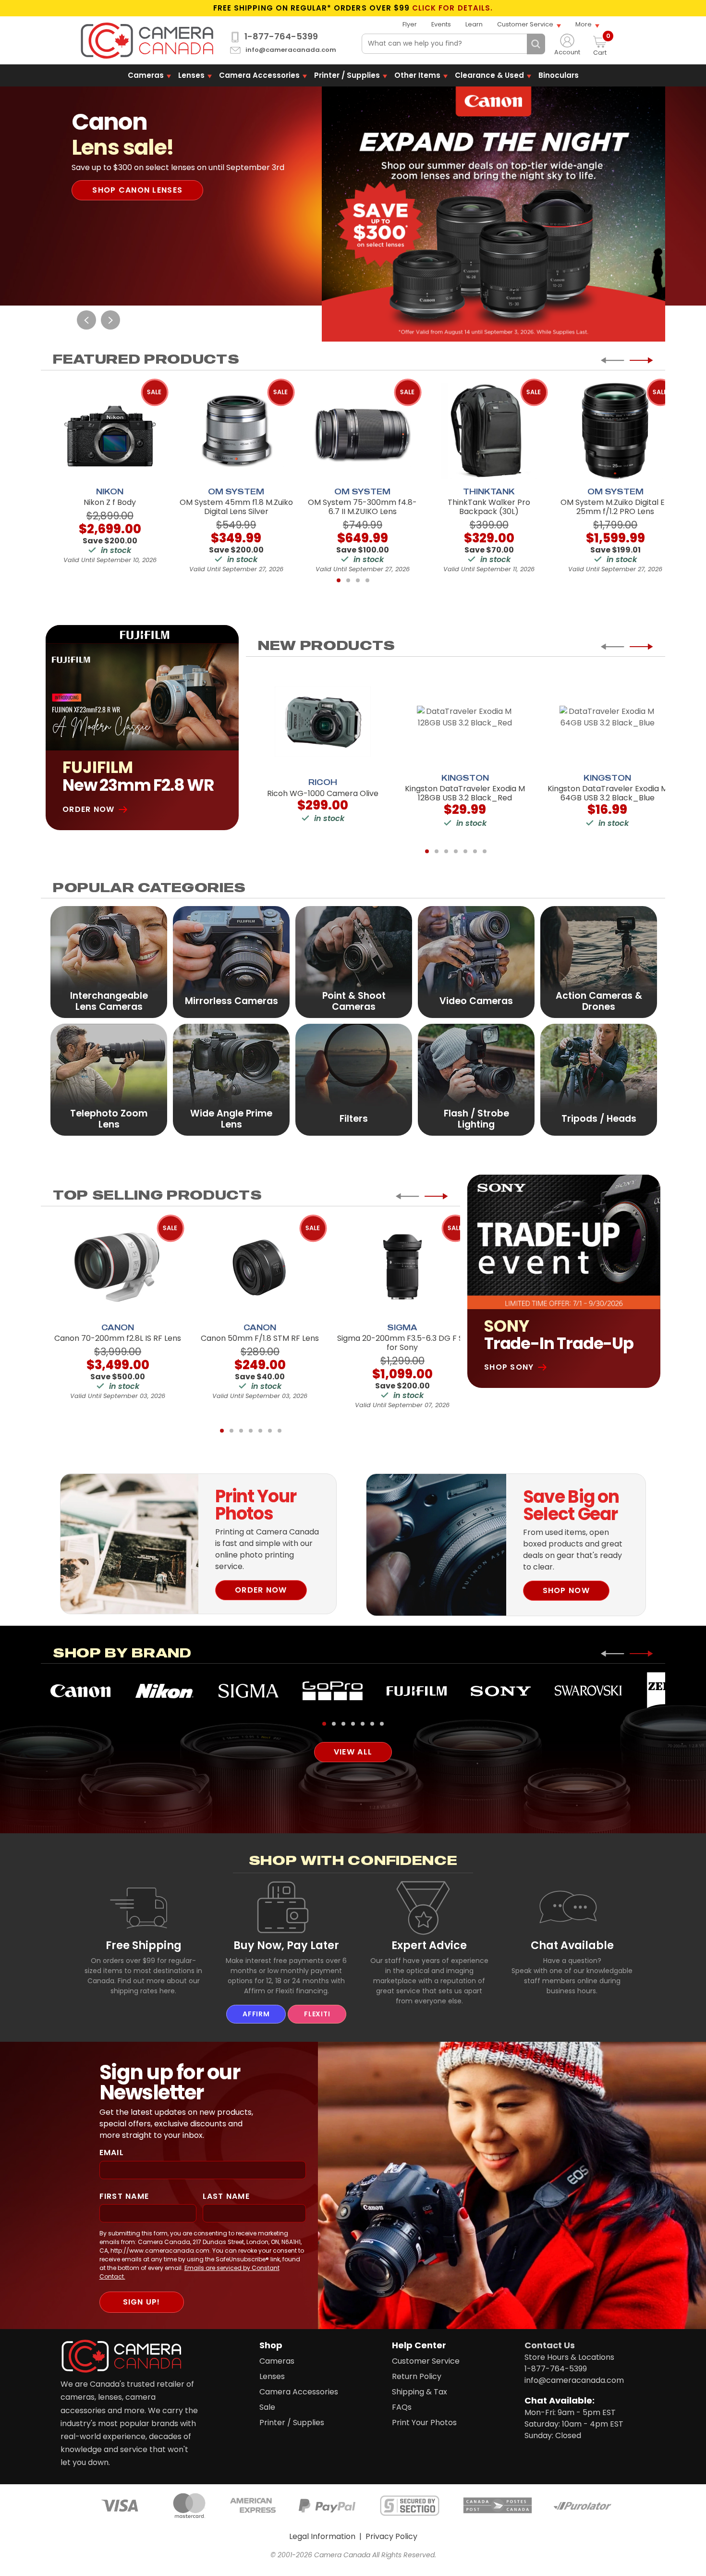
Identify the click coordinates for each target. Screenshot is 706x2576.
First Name (124, 2196)
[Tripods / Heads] (599, 1079)
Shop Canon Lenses (137, 190)
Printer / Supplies (347, 75)
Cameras (146, 75)
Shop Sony (509, 1367)
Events (441, 24)
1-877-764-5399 (281, 37)
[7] (485, 851)
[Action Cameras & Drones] (599, 962)
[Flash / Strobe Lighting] (476, 1079)
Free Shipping (144, 1945)
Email (112, 2153)
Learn (474, 24)
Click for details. (452, 8)
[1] (339, 580)
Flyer (410, 24)
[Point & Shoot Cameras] (354, 962)
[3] (358, 580)
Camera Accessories (259, 75)
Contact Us (550, 2345)
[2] (348, 580)
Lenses (191, 75)
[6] (475, 851)
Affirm (256, 2014)
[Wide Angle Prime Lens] (231, 1079)
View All (353, 1752)
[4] (367, 580)
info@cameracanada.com (291, 50)
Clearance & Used (489, 75)
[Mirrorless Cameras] (231, 962)
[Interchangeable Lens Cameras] (109, 962)
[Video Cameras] (476, 962)
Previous (86, 320)
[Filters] (354, 1079)
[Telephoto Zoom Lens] (109, 1079)
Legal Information (322, 2536)
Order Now (89, 809)
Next (110, 320)
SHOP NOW (566, 1590)
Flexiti (317, 2014)
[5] (465, 851)
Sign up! (142, 2302)
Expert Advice (429, 1945)
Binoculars (559, 75)
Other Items (417, 75)
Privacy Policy (391, 2536)
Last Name (226, 2196)
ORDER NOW (261, 1590)
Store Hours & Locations (569, 2357)
